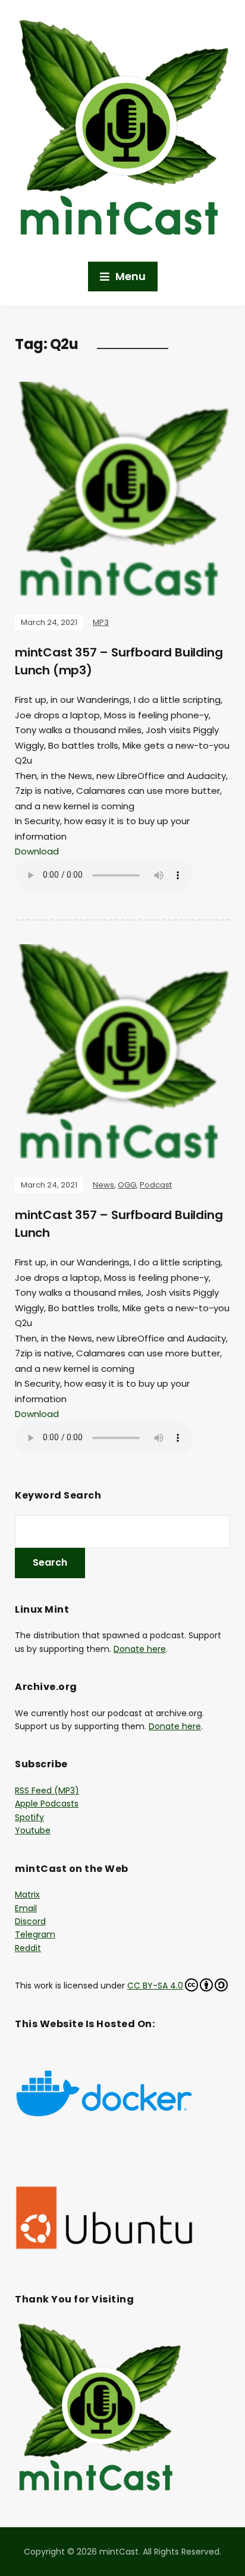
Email (26, 1908)
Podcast (156, 1185)
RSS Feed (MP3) (47, 1790)
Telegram (35, 1934)
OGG (127, 1185)
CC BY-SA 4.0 (155, 1986)
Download (37, 851)
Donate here (140, 1649)
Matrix (27, 1895)
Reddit (28, 1948)
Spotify (29, 1817)
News (103, 1185)
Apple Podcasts (47, 1804)
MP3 (101, 622)
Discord (30, 1921)
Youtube (33, 1830)
